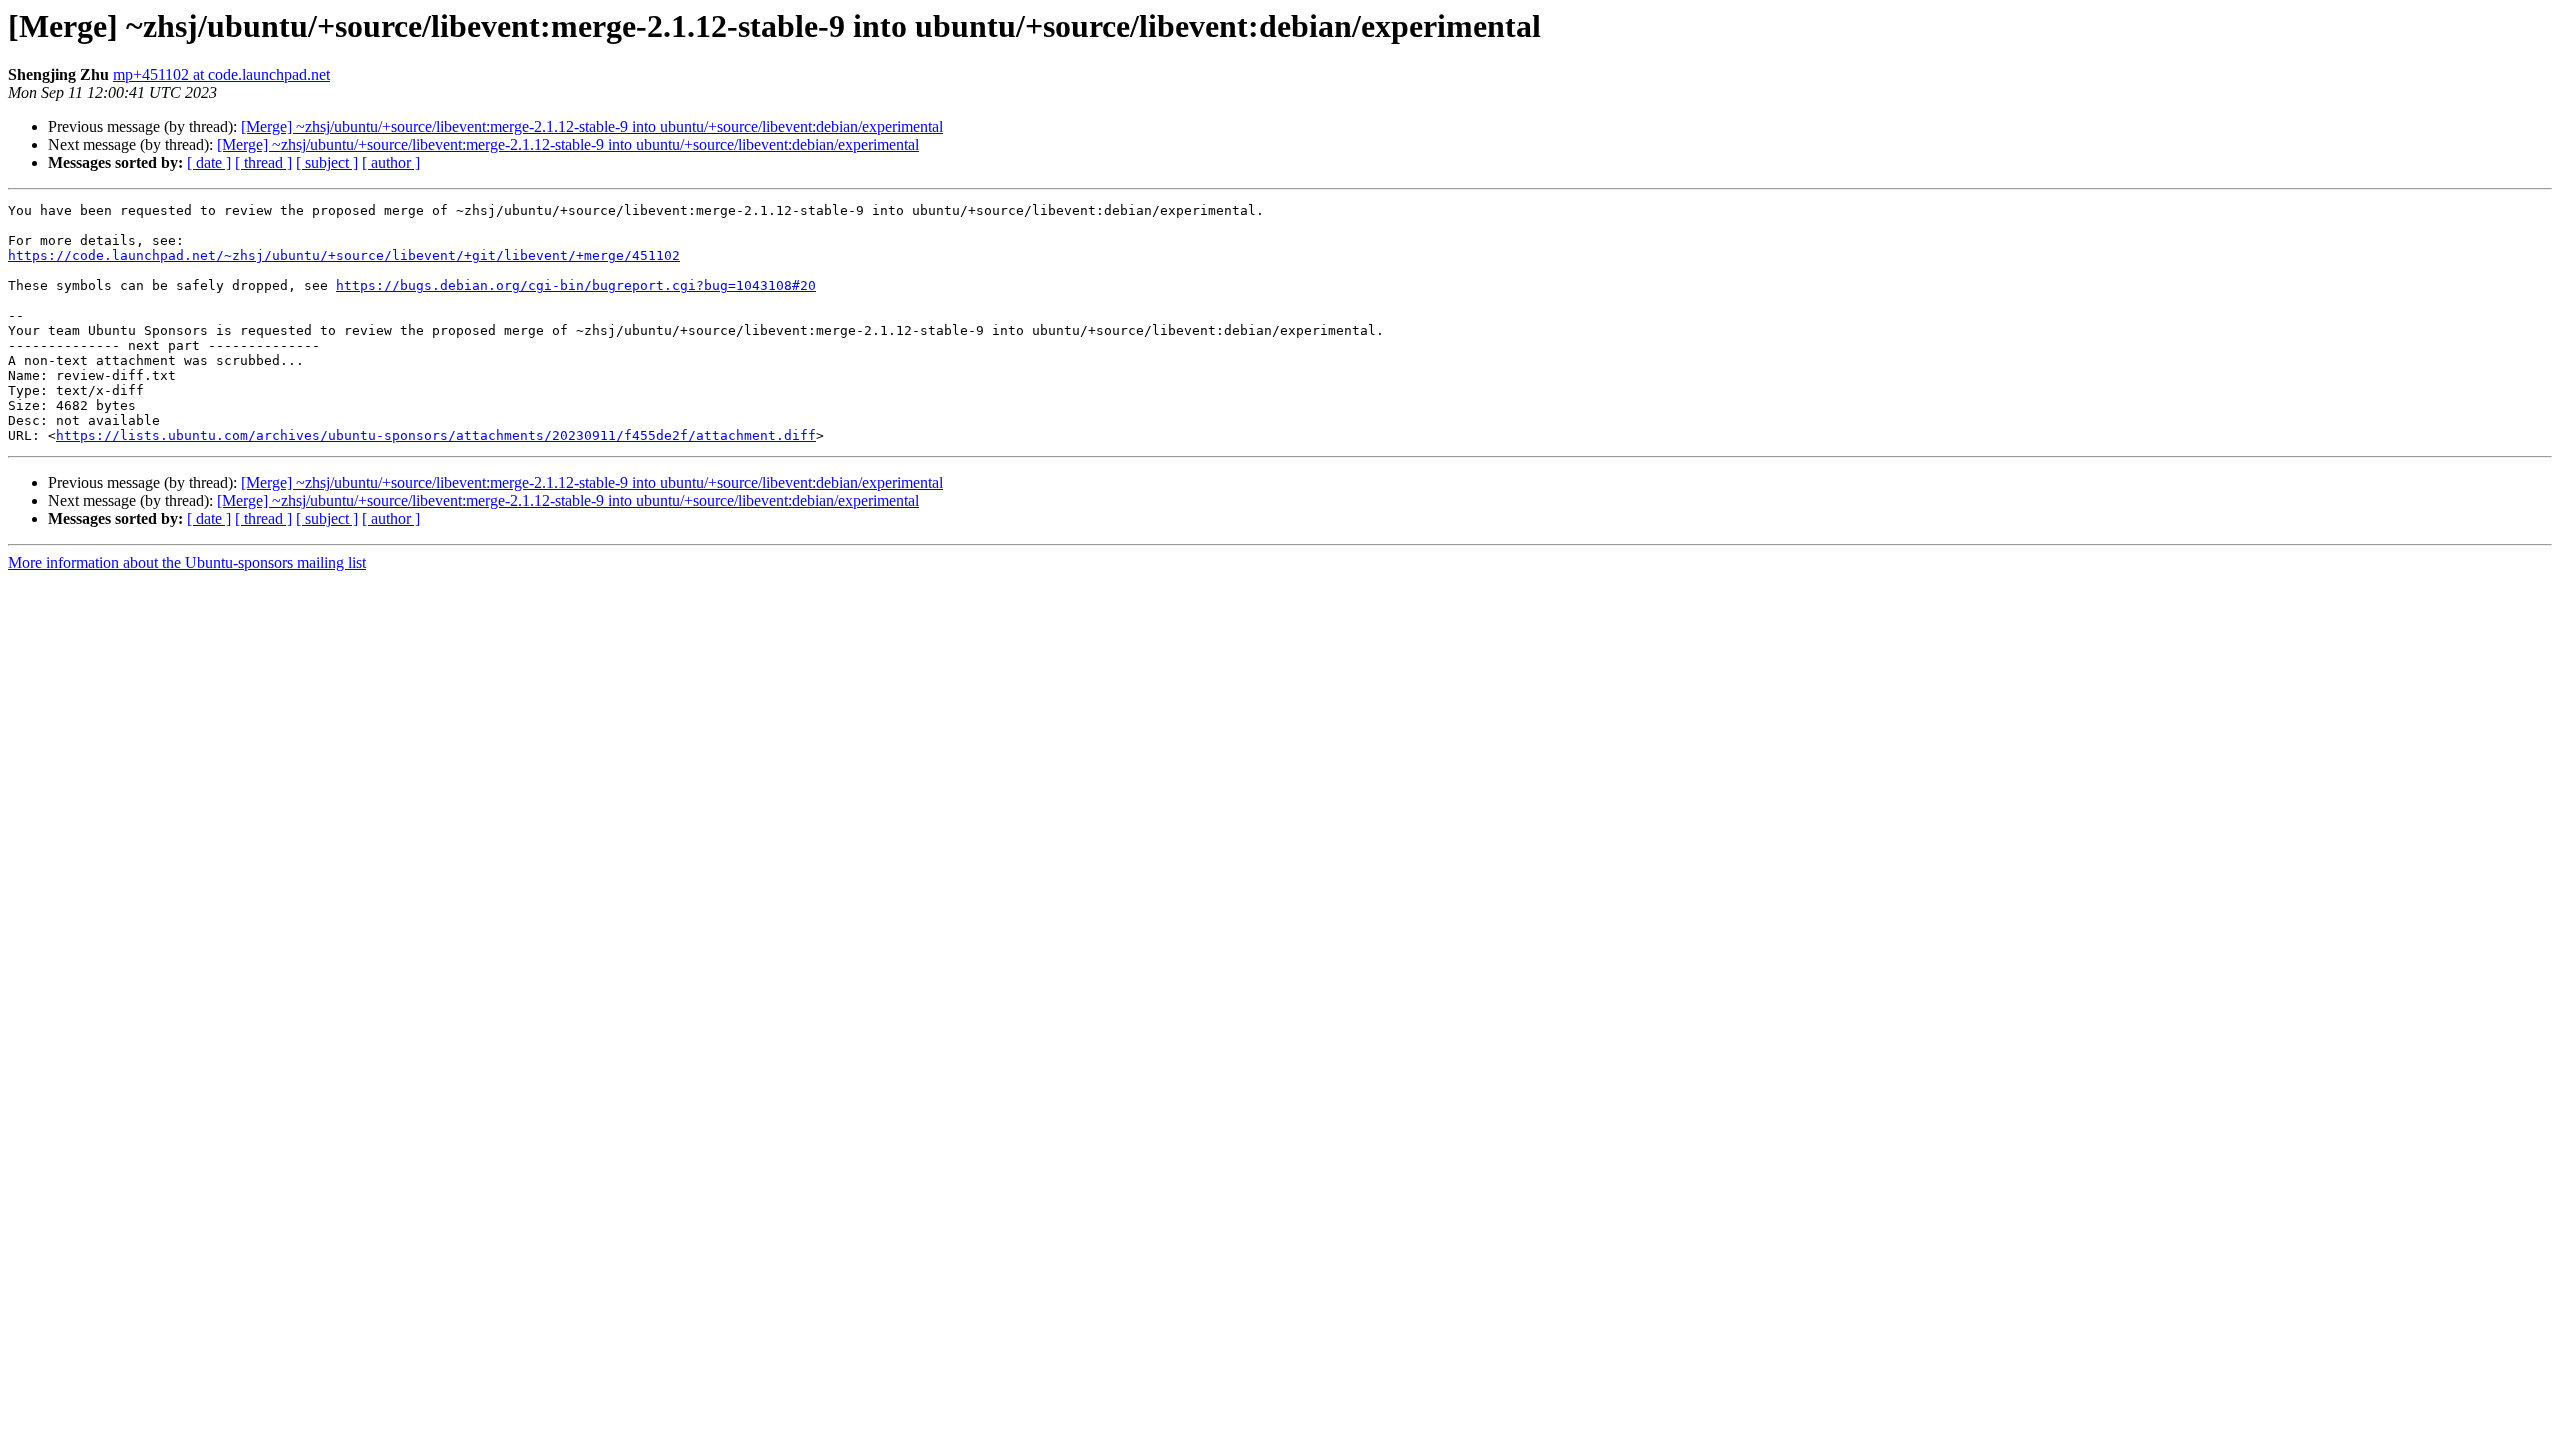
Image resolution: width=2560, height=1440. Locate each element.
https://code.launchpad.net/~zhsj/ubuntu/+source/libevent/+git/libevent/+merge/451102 (344, 255)
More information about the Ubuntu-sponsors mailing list (187, 562)
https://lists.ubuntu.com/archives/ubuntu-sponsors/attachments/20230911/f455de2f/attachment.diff (436, 435)
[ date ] (209, 162)
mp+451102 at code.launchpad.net (221, 74)
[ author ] (391, 162)
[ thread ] (263, 162)
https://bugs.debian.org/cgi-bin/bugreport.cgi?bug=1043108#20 (576, 285)
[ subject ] (327, 162)
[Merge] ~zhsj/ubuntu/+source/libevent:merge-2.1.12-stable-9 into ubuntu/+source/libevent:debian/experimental (592, 126)
